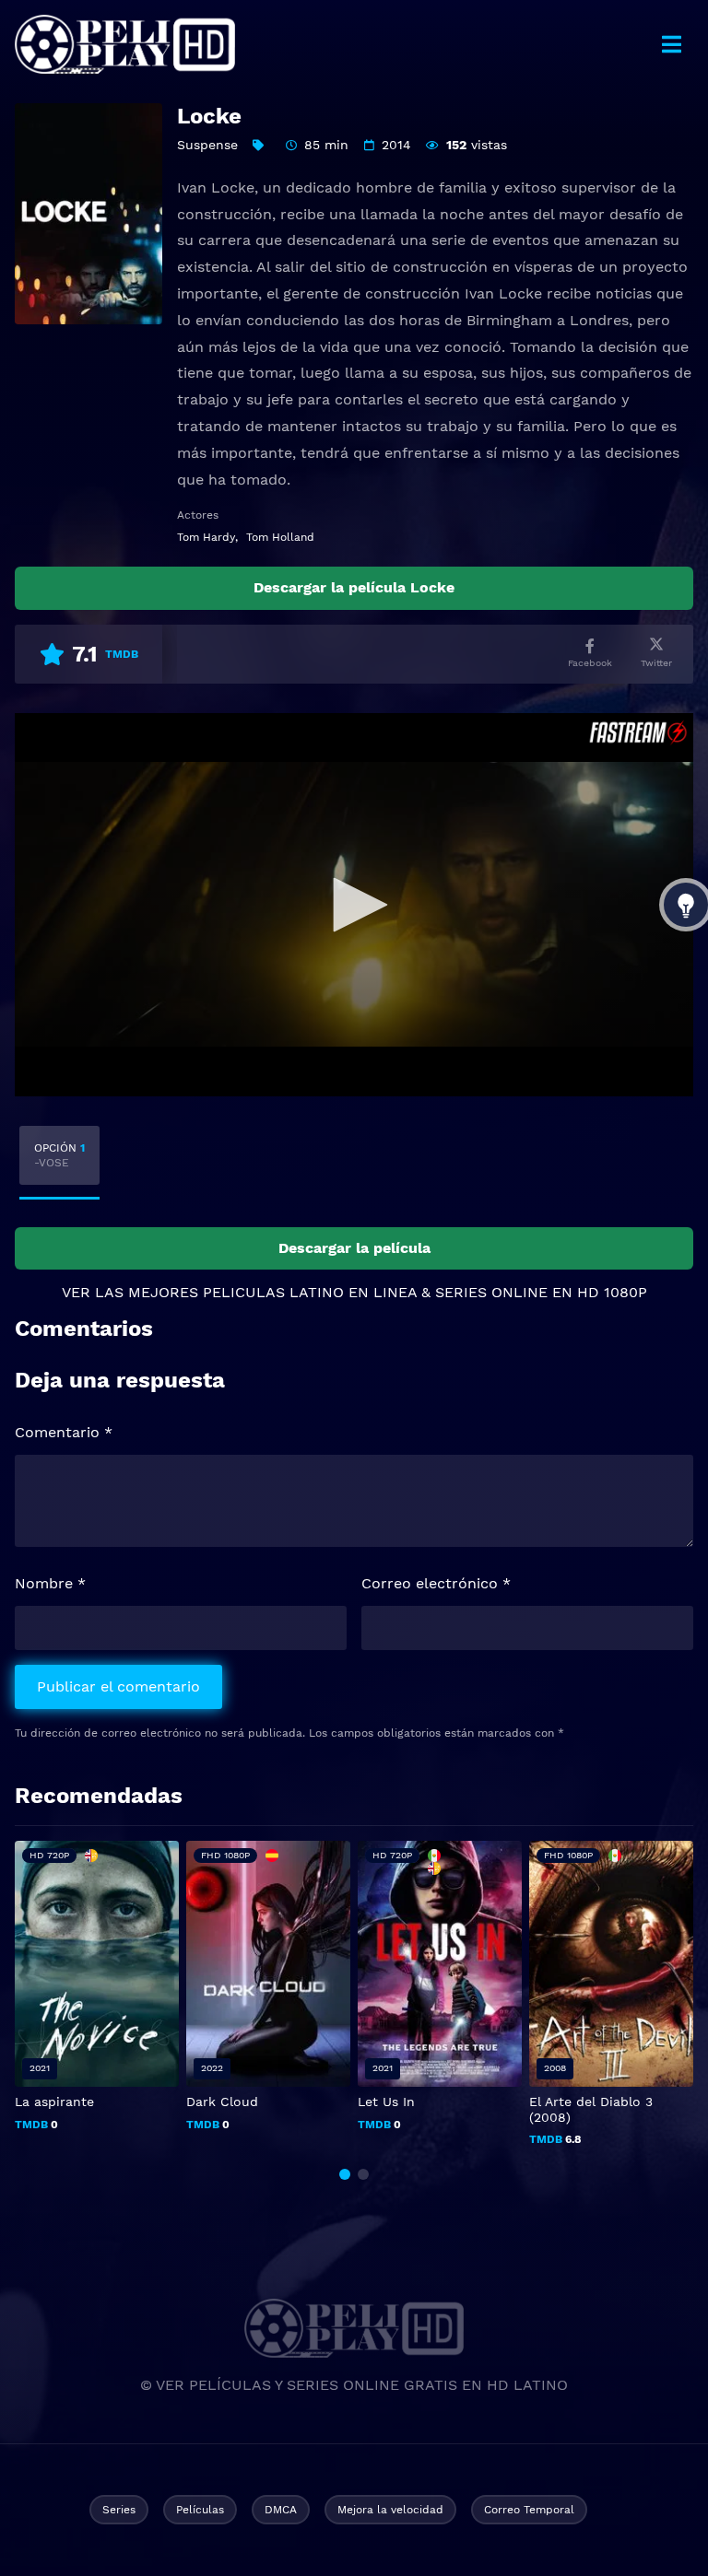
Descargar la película (354, 1248)
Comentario (64, 1432)
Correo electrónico (436, 1583)
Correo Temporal (529, 2510)
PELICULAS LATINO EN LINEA (310, 1292)
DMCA (281, 2510)
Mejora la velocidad (390, 2510)
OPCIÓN (59, 1155)
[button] (345, 2174)
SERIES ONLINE (491, 1292)
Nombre (50, 1583)
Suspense (207, 145)
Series (119, 2510)
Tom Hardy (206, 537)
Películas (200, 2510)
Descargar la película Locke (354, 587)
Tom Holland (280, 537)
